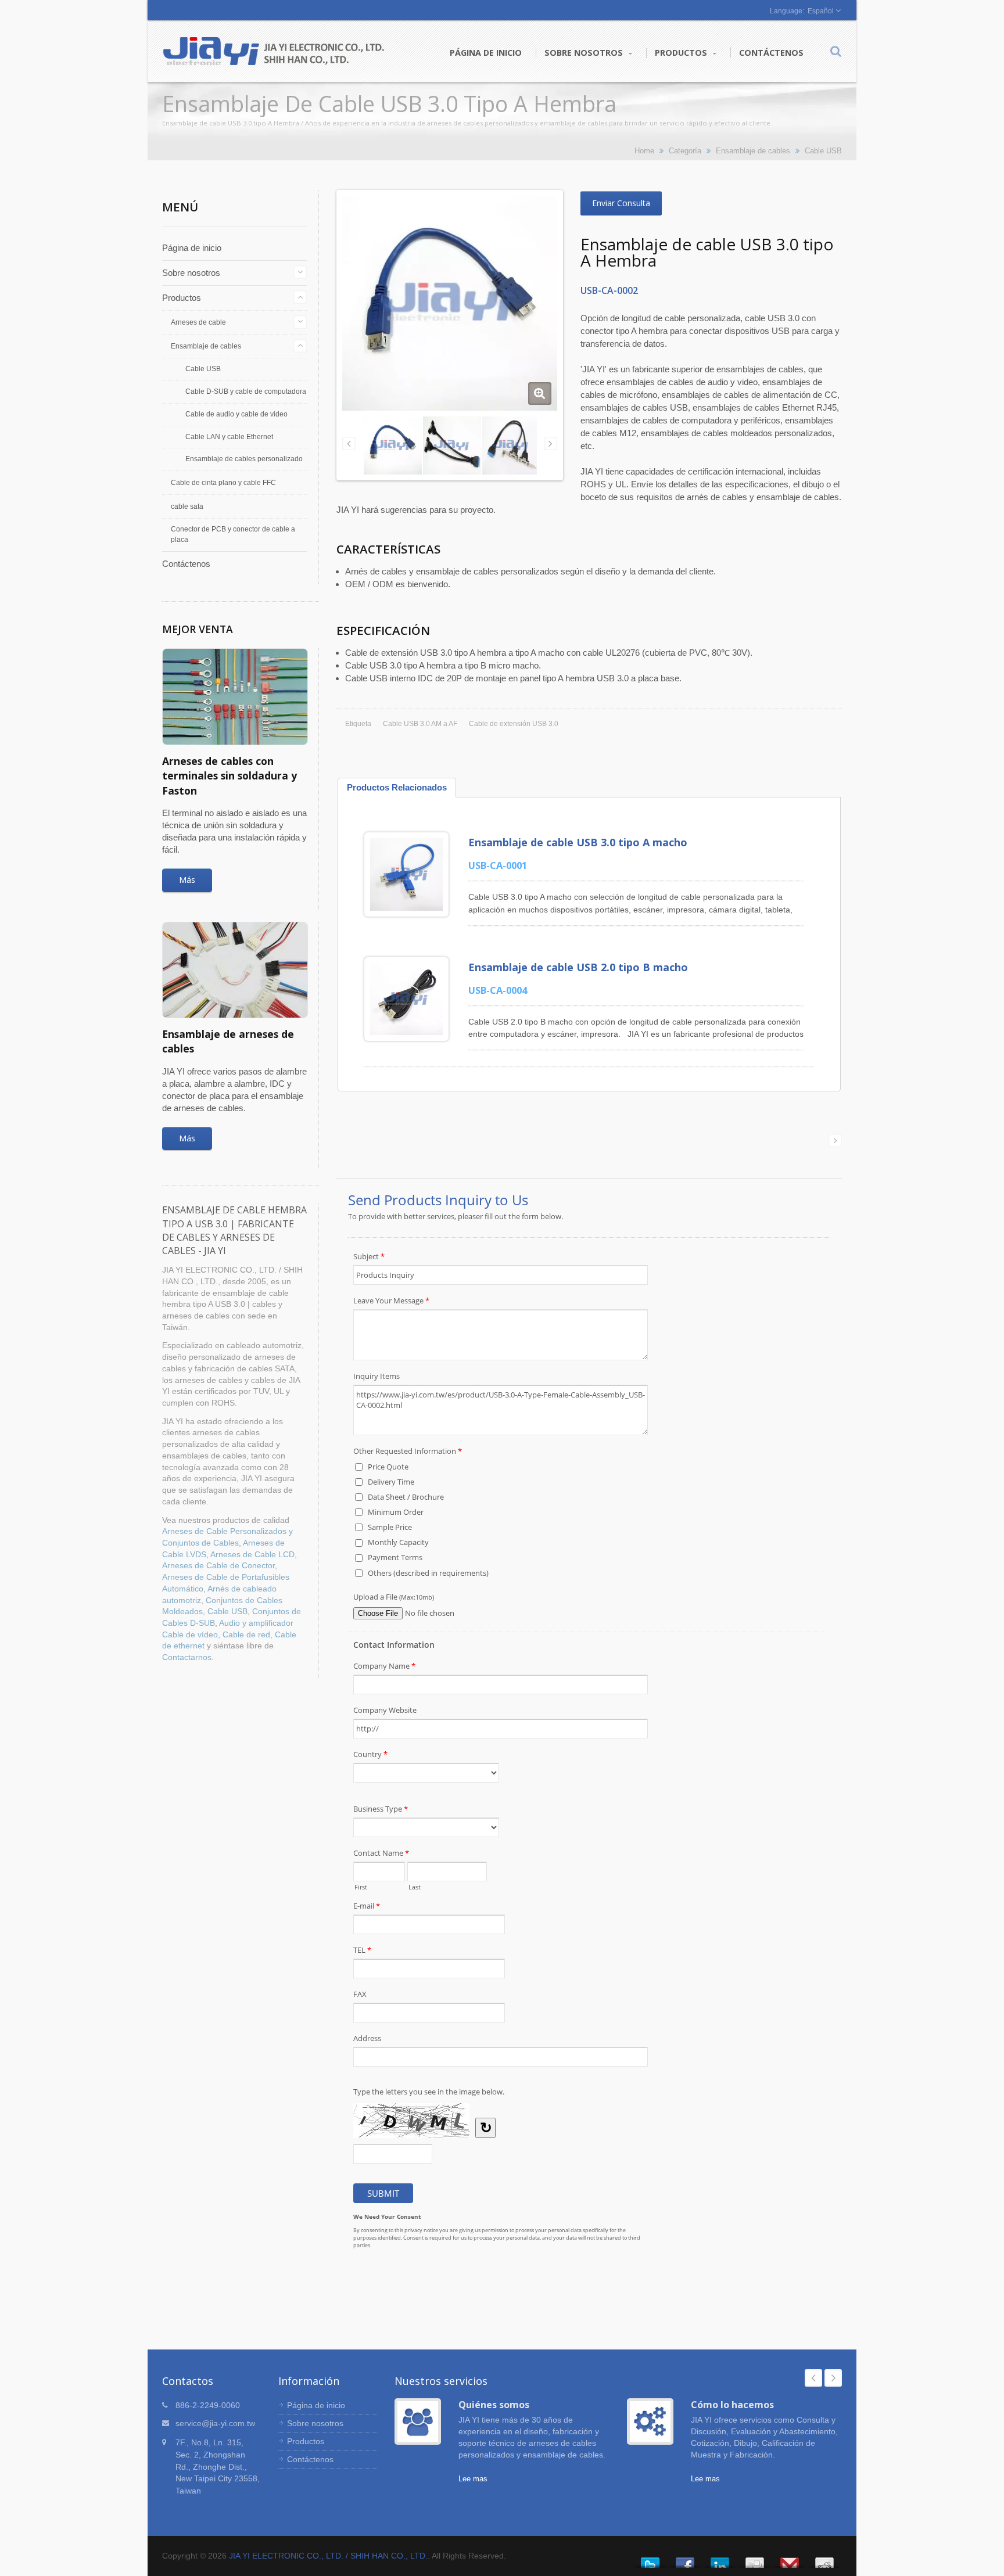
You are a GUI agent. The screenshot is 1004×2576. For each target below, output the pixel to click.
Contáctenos (771, 53)
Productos (682, 53)
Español (821, 11)
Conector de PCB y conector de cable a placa (233, 534)
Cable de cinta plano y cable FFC (223, 483)
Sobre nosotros (585, 53)
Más (187, 880)
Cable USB (823, 151)
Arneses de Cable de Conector (218, 1566)
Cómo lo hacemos (732, 2405)
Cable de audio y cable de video (236, 414)
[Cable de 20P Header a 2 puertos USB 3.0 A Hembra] (511, 445)
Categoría (685, 151)
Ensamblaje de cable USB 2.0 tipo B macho (578, 967)
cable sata (187, 506)
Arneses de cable (198, 322)
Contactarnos (187, 1657)
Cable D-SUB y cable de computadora (246, 391)
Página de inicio (486, 53)
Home (644, 151)
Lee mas (473, 2479)
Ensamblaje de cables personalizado (244, 459)
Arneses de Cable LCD (252, 1555)
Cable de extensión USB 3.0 (514, 724)
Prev (813, 2378)
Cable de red (246, 1635)
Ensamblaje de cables (753, 151)
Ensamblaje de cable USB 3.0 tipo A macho (578, 842)
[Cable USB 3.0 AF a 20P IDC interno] (452, 445)
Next (833, 2378)
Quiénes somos (494, 2405)
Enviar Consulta (621, 203)
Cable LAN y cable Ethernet (229, 436)
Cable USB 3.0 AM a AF (420, 724)
